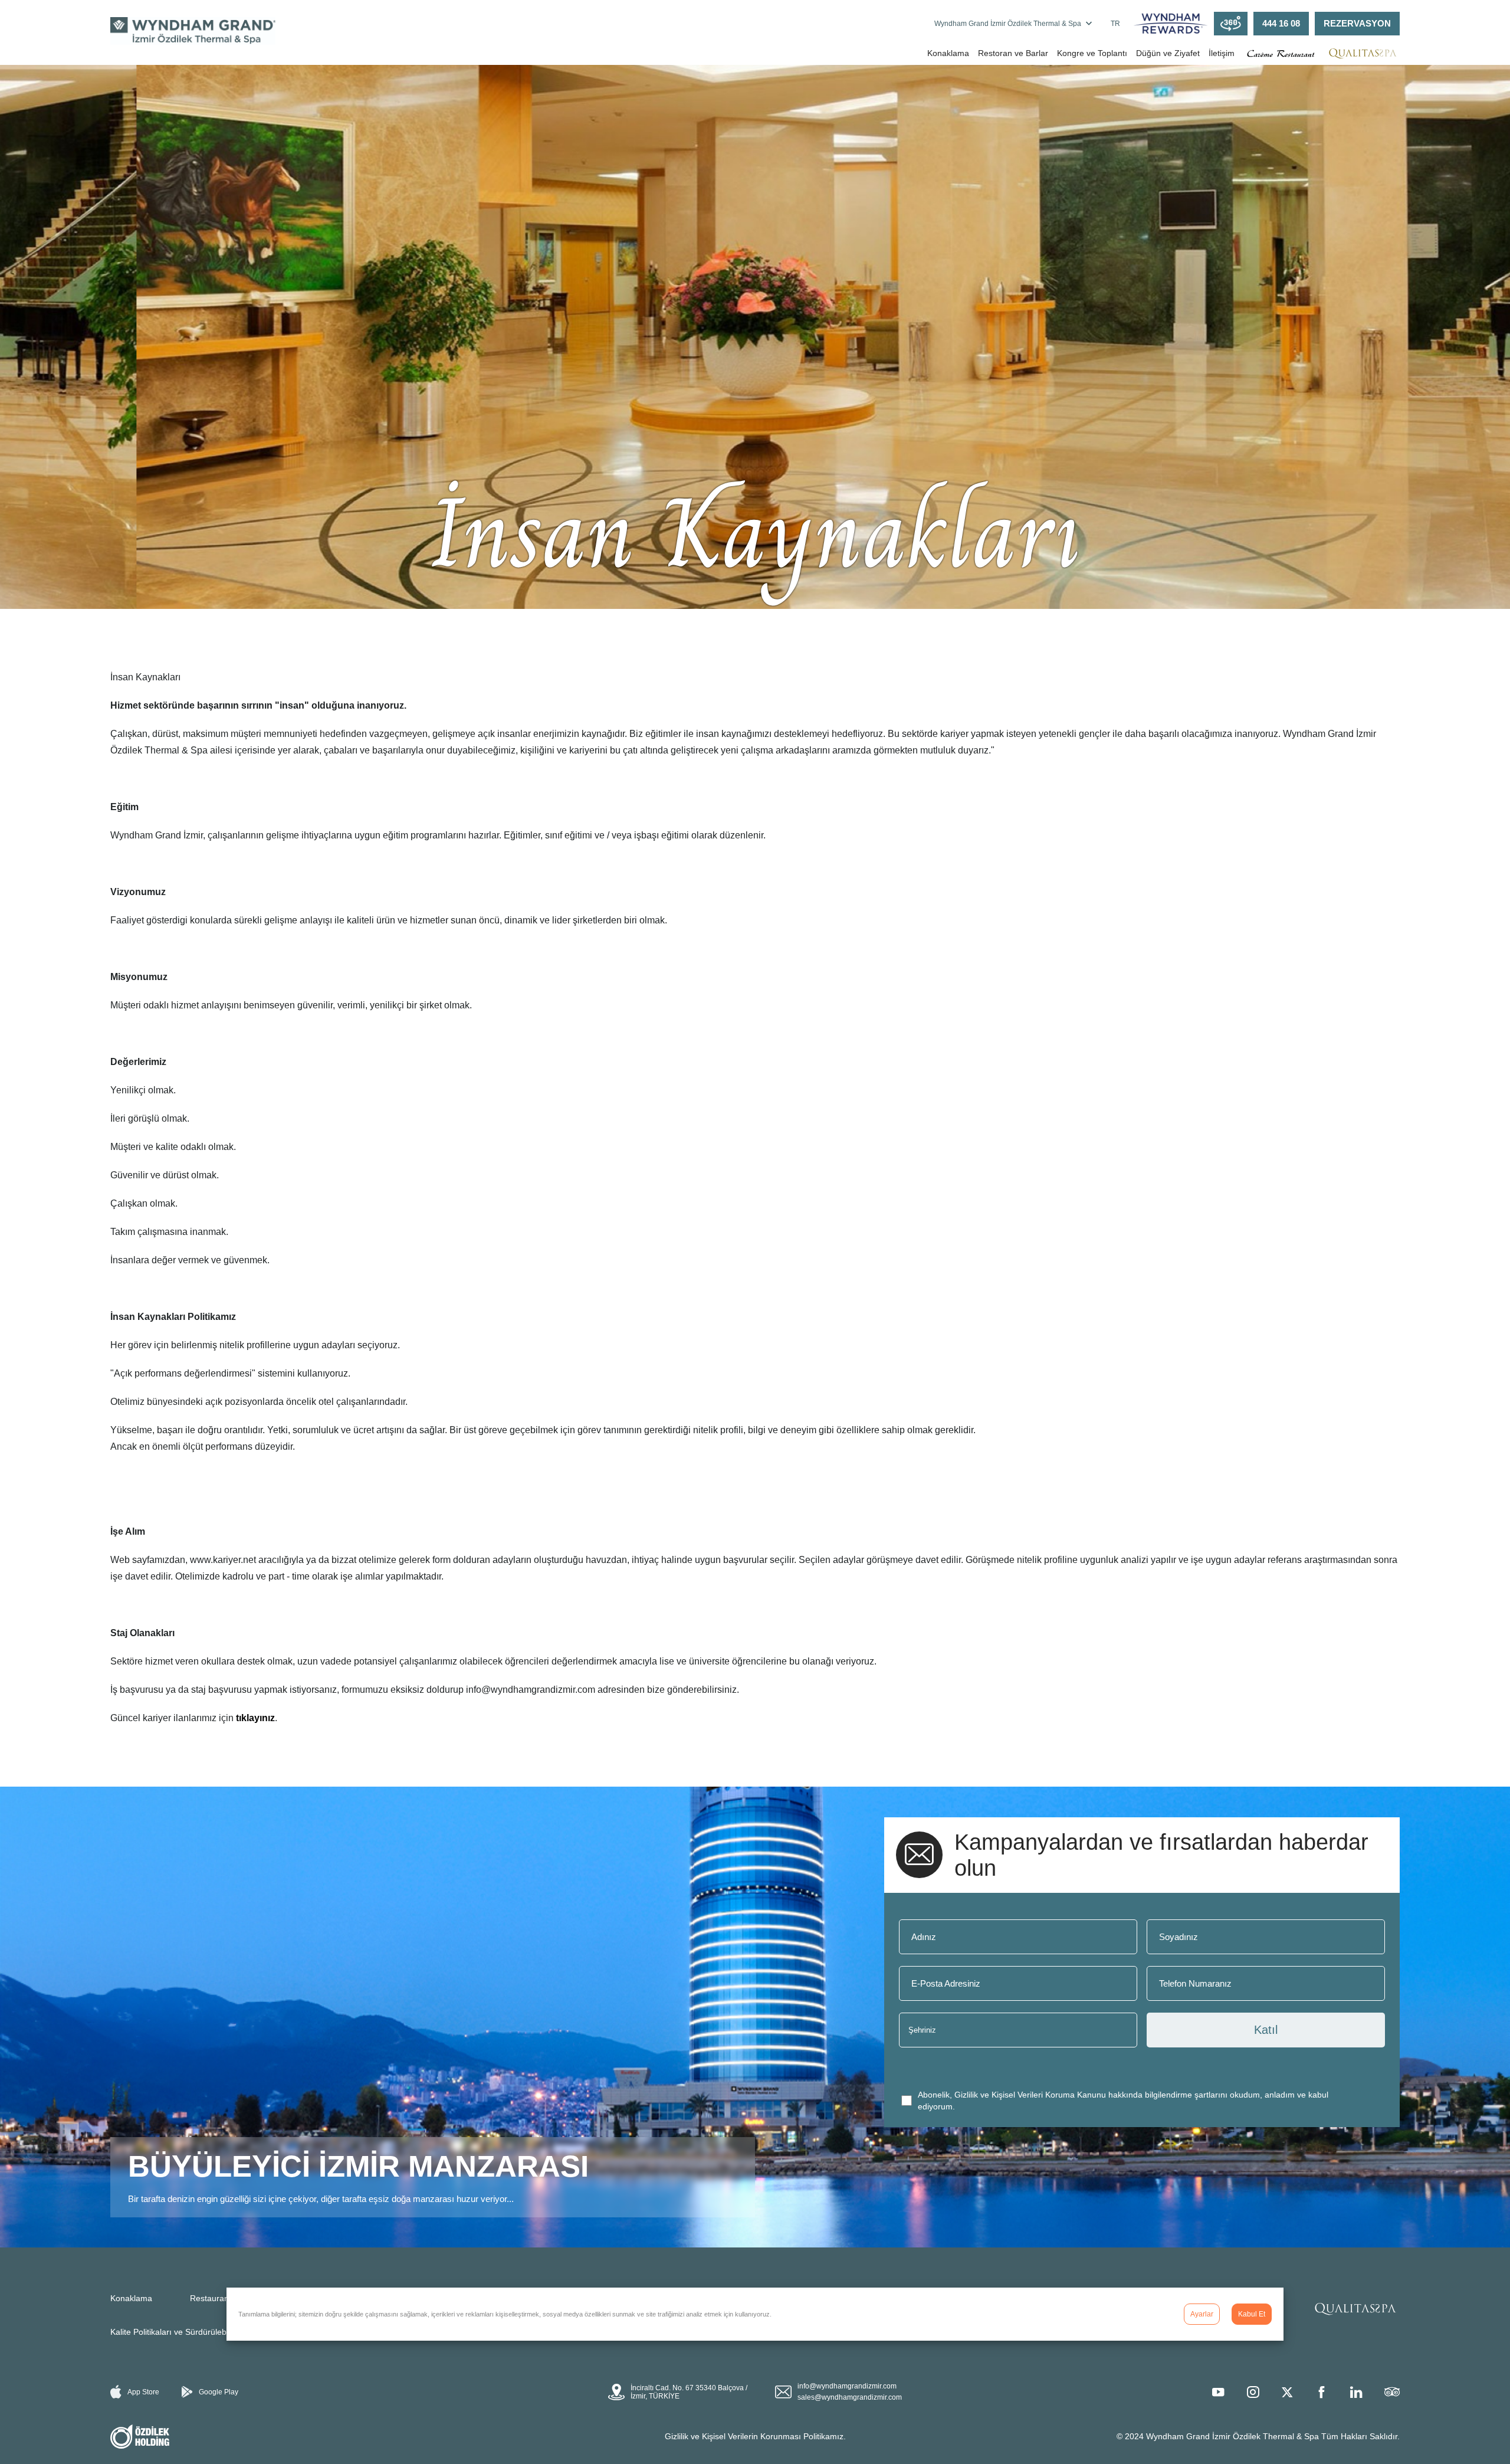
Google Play (219, 2392)
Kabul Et (1252, 2314)
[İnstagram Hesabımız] (1253, 2392)
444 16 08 (1281, 24)
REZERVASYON (1357, 24)
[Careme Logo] (1280, 53)
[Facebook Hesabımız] (1321, 2392)
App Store (143, 2392)
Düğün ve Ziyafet (1168, 53)
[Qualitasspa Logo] (1363, 53)
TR (1115, 24)
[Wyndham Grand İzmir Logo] (193, 31)
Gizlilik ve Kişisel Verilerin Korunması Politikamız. (755, 2436)
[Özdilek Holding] (140, 2437)
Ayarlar (1202, 2314)
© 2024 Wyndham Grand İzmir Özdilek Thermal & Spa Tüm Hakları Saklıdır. (1258, 2436)
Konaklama (948, 53)
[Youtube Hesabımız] (1218, 2392)
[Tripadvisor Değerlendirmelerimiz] (1392, 2392)
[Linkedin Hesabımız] (1356, 2392)
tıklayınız (255, 1718)
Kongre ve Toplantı (1092, 53)
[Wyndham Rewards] (1171, 24)
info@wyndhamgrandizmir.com (847, 2386)
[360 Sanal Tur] (1231, 24)
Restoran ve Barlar (1013, 53)
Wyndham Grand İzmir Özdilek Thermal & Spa (1008, 24)
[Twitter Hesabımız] (1287, 2392)
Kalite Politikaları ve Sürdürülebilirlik (176, 2332)
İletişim (1222, 53)
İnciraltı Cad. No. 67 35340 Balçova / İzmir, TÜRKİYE (689, 2392)
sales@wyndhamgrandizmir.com (850, 2397)
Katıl (1266, 2030)
